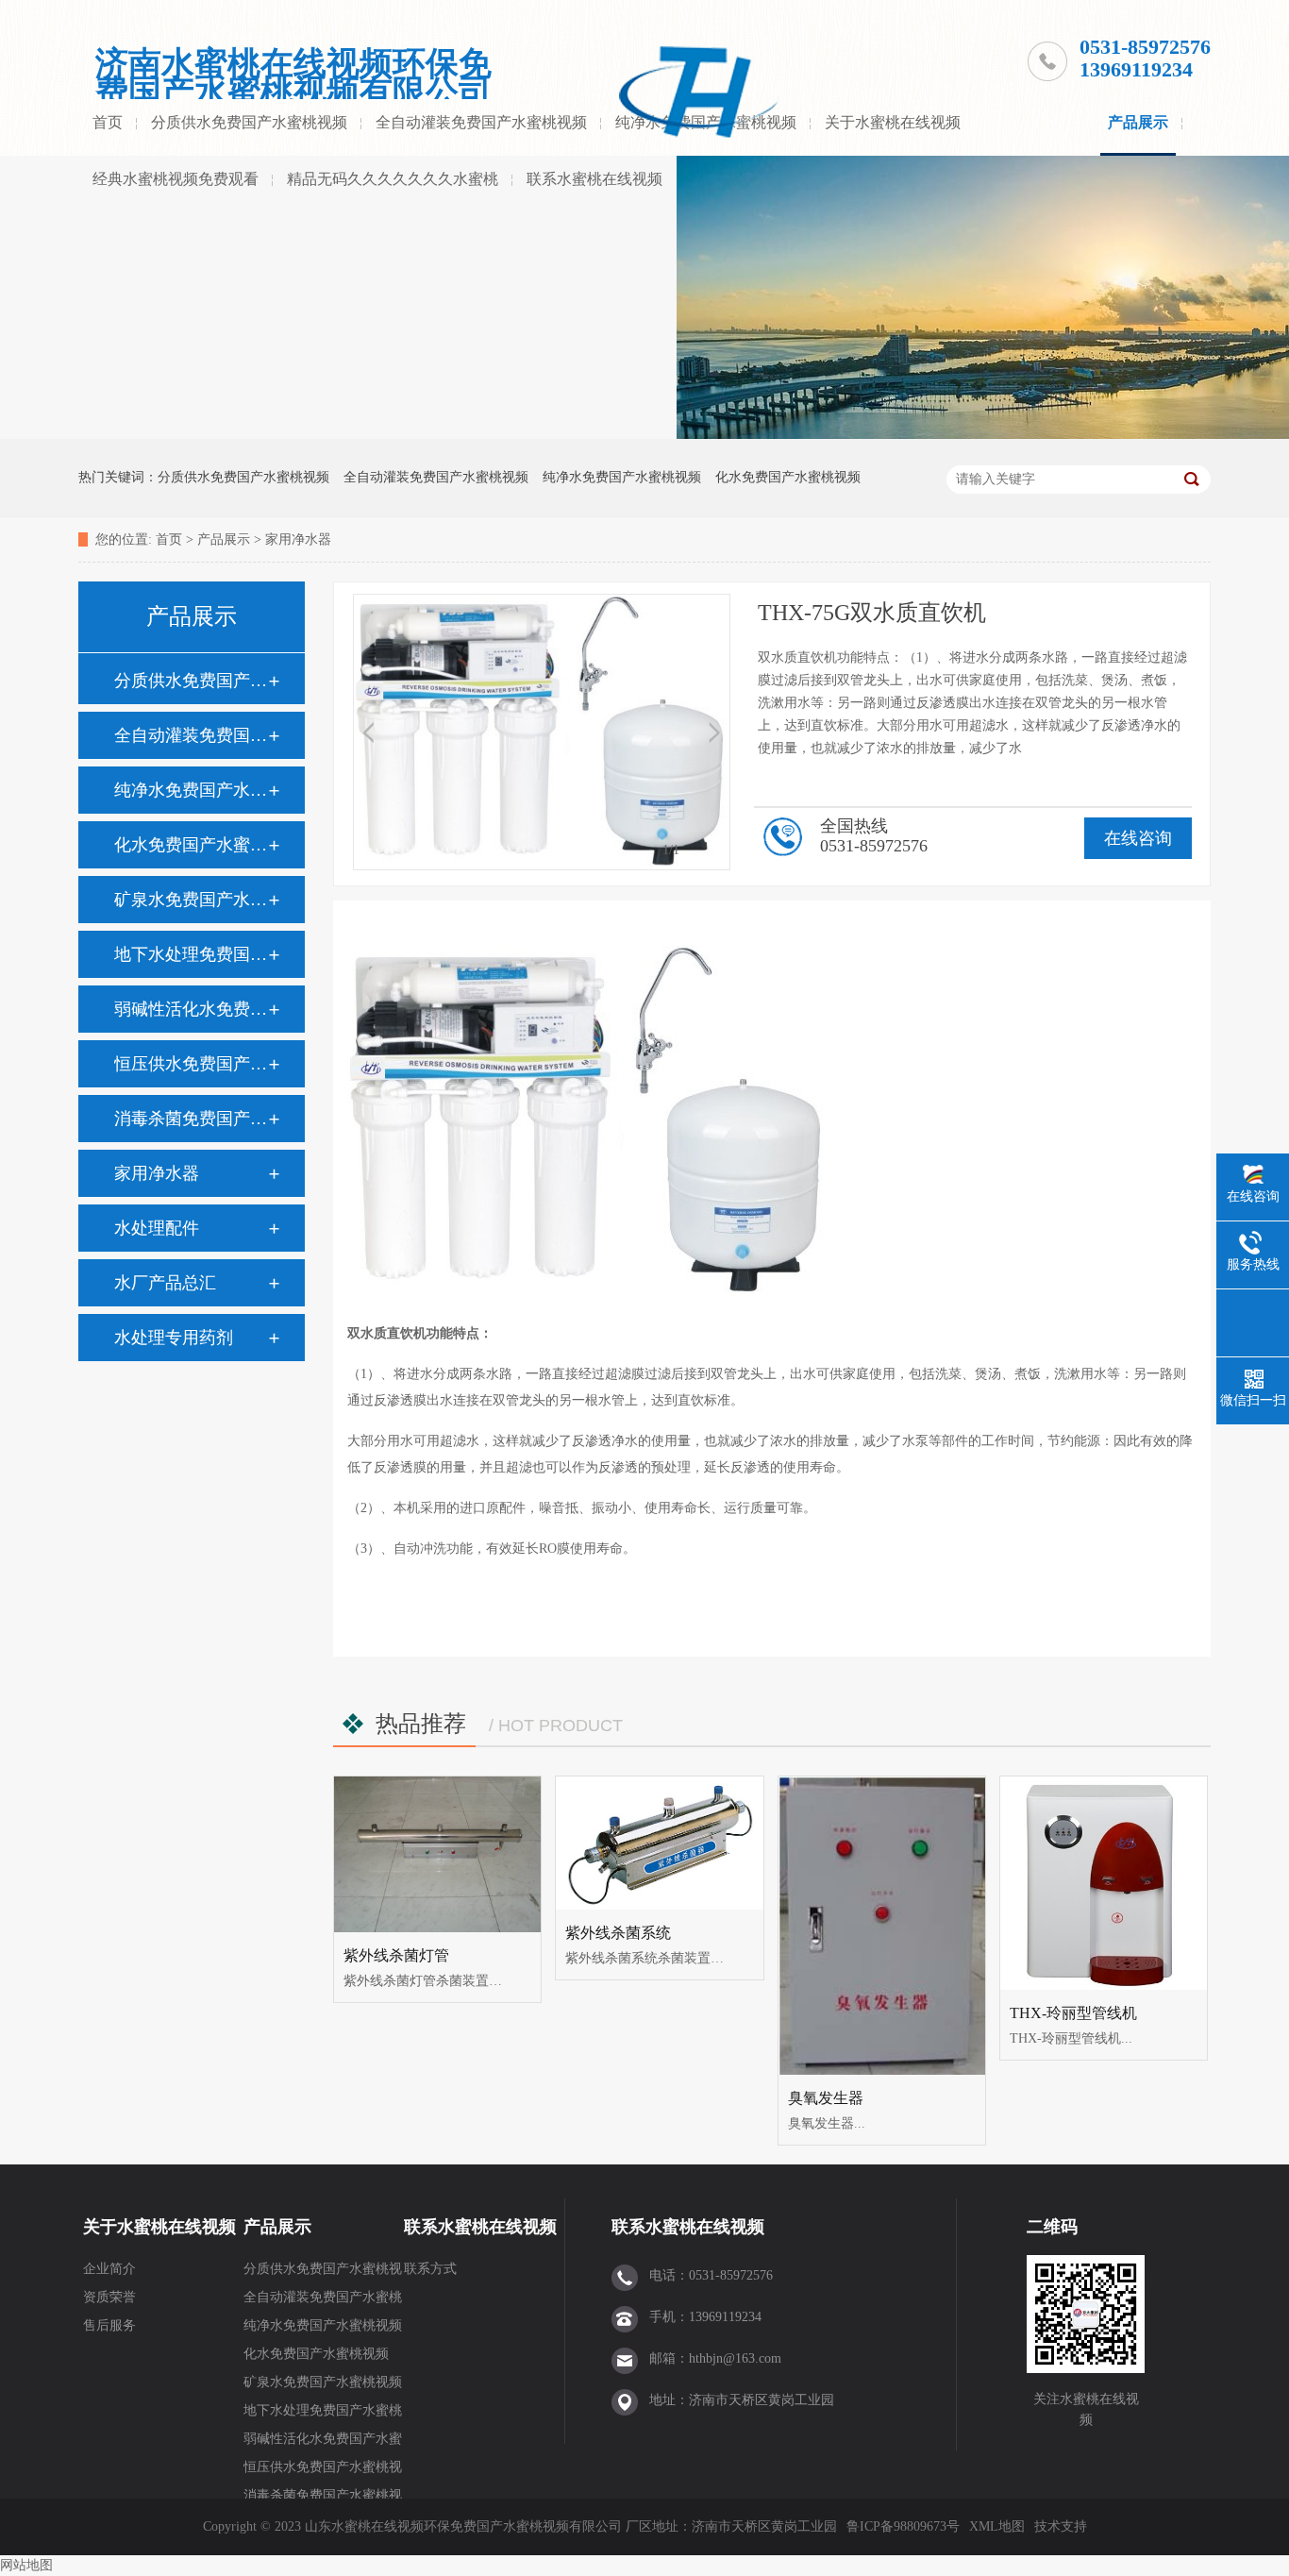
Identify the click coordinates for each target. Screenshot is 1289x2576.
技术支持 (1061, 2526)
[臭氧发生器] (882, 1926)
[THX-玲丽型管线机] (1104, 1883)
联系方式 (430, 2269)
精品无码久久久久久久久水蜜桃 (393, 179)
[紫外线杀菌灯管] (437, 1854)
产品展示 (1138, 122)
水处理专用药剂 (174, 1338)
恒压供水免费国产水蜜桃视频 (191, 1064)
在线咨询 (1138, 838)
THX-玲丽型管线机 (1073, 2013)
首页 (108, 122)
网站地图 (26, 2565)
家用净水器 (298, 539)
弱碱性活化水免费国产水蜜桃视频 (191, 1009)
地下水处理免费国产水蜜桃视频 (191, 954)
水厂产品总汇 (165, 1283)
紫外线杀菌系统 (618, 1933)
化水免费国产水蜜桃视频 (788, 477)
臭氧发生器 (826, 2098)
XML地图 (997, 2526)
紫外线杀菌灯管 (396, 1955)
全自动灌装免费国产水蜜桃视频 (481, 122)
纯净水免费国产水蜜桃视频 (622, 477)
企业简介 (109, 2269)
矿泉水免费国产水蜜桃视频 (191, 900)
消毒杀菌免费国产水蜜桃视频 (191, 1119)
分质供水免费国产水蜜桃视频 (249, 122)
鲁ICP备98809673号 (903, 2526)
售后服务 (109, 2325)
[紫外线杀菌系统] (659, 1843)
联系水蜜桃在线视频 (594, 179)
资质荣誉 (109, 2297)
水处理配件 (157, 1228)
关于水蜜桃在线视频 (893, 122)
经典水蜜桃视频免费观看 (176, 179)
